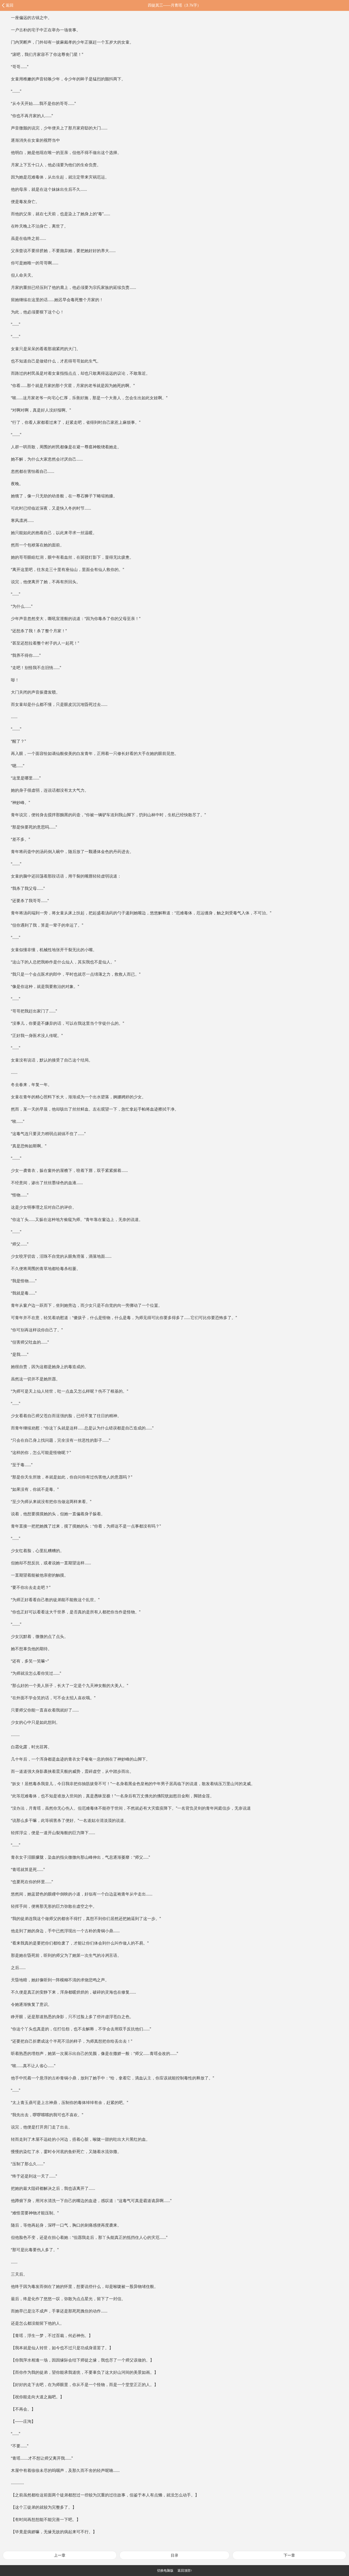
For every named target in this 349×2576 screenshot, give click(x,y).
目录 (174, 2555)
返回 (10, 5)
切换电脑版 (165, 2571)
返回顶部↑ (185, 2571)
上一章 (60, 2555)
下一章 (289, 2555)
